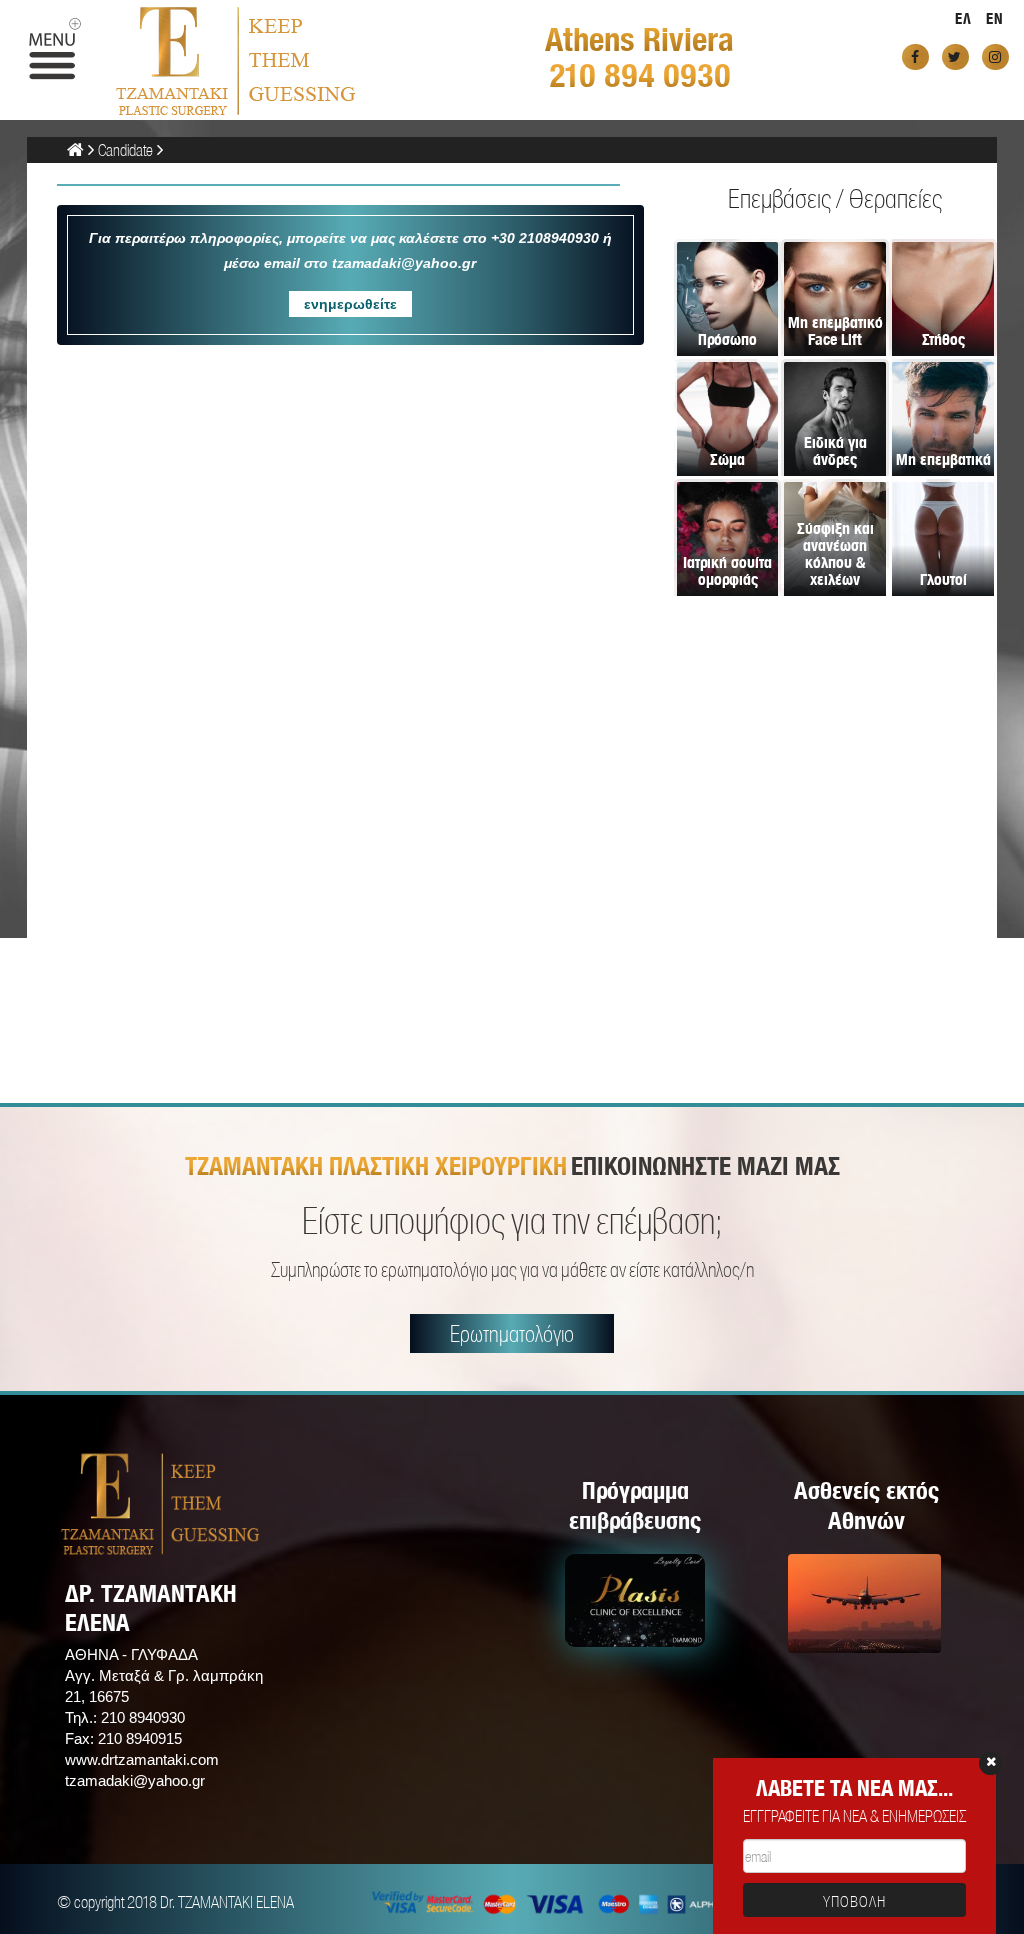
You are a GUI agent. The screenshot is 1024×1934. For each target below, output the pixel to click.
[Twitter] (955, 57)
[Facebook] (915, 57)
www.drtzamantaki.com (142, 1759)
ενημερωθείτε (350, 304)
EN (995, 18)
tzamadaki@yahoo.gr (135, 1780)
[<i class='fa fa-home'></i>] (75, 149)
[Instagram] (995, 57)
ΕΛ (963, 18)
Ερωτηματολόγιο (512, 1333)
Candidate (125, 149)
